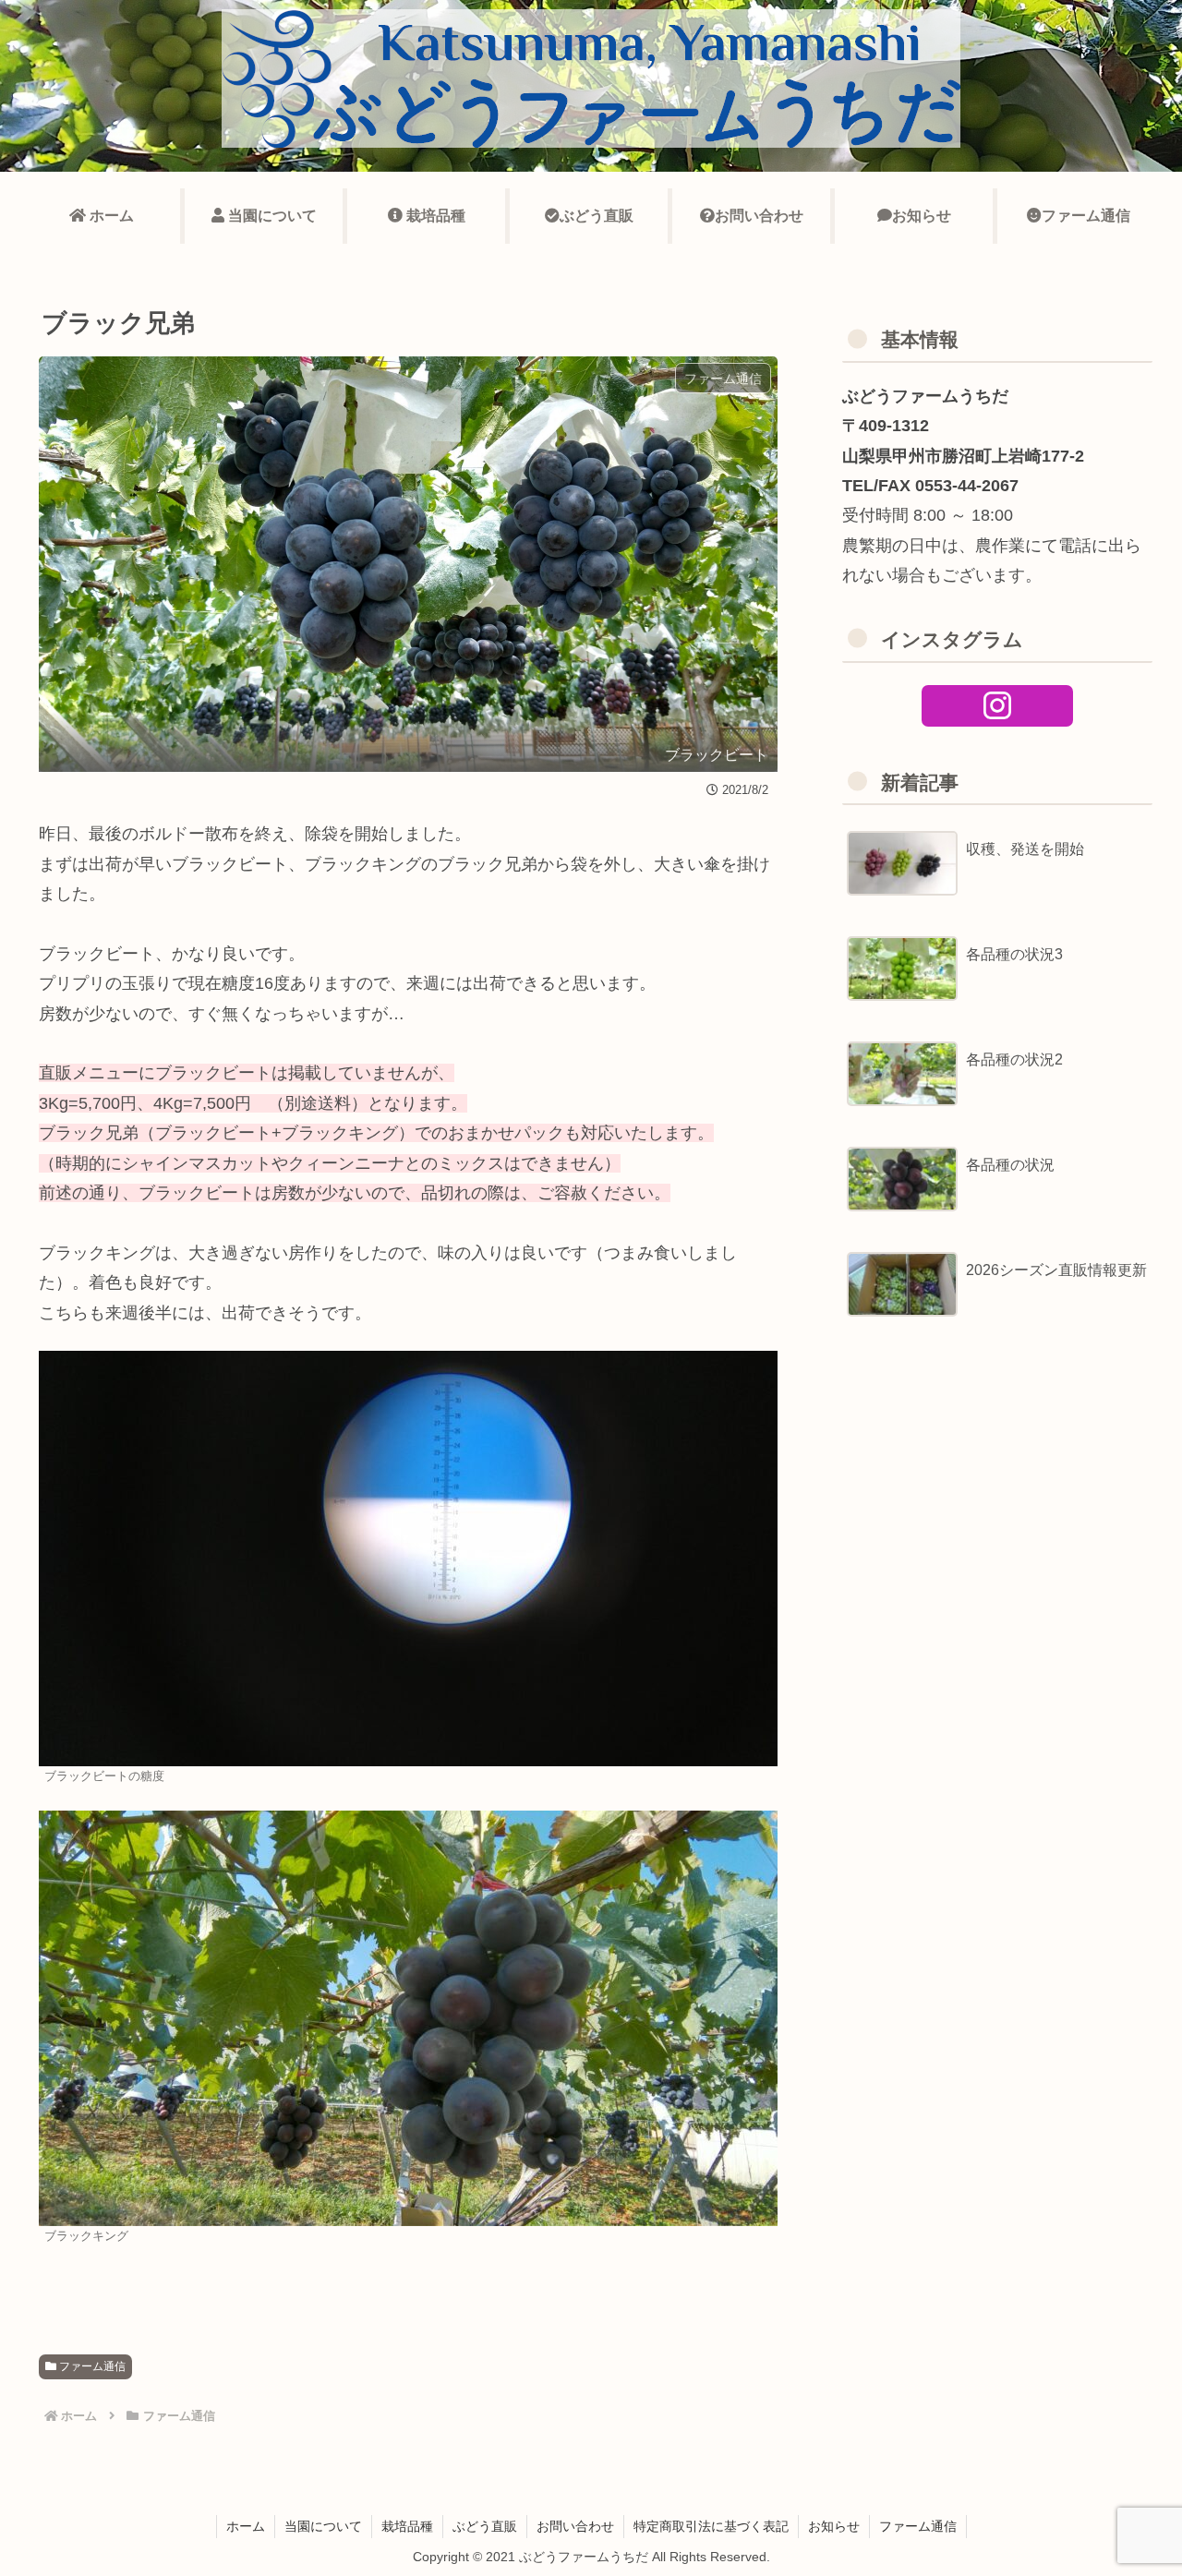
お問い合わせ (575, 2526)
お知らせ (834, 2526)
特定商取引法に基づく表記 (711, 2526)
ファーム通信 (91, 2366)
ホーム (246, 2526)
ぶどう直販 (485, 2526)
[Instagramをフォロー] (998, 706)
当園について (323, 2526)
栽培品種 (407, 2526)
